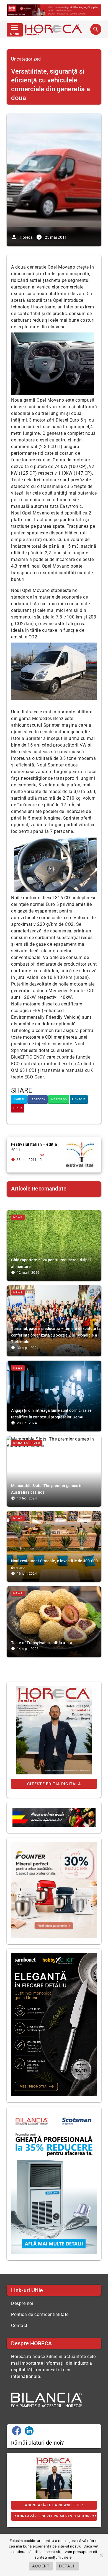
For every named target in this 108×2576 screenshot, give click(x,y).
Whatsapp (59, 1099)
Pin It (18, 1108)
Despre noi (22, 2303)
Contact (19, 2326)
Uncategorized (26, 59)
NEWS (18, 1217)
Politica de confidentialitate (40, 2314)
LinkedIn (79, 1099)
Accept (41, 2566)
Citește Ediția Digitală (54, 1784)
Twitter (19, 1099)
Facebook (38, 1099)
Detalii (67, 2566)
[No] (101, 2555)
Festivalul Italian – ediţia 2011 (34, 1147)
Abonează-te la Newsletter (54, 2505)
